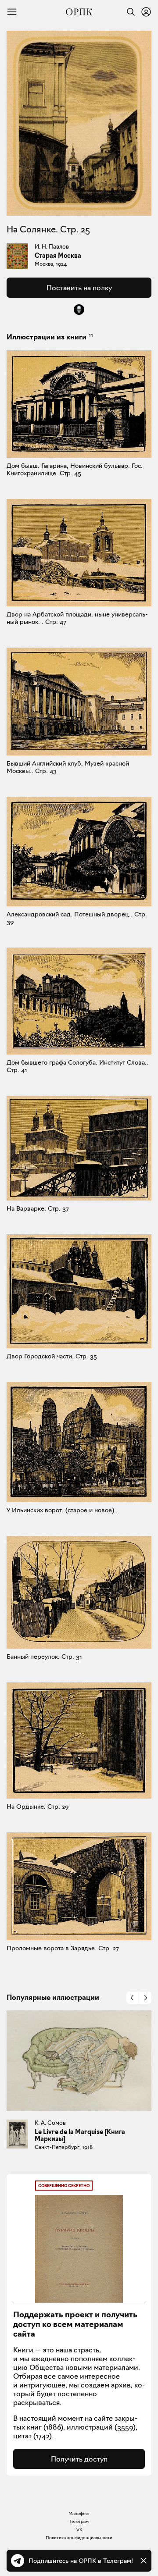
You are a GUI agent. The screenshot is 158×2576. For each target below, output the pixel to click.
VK (79, 2530)
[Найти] (129, 12)
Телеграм (79, 2521)
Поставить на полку (79, 288)
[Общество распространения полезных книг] (79, 12)
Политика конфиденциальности (79, 2538)
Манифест (79, 2514)
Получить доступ (79, 2459)
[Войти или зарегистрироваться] (146, 12)
